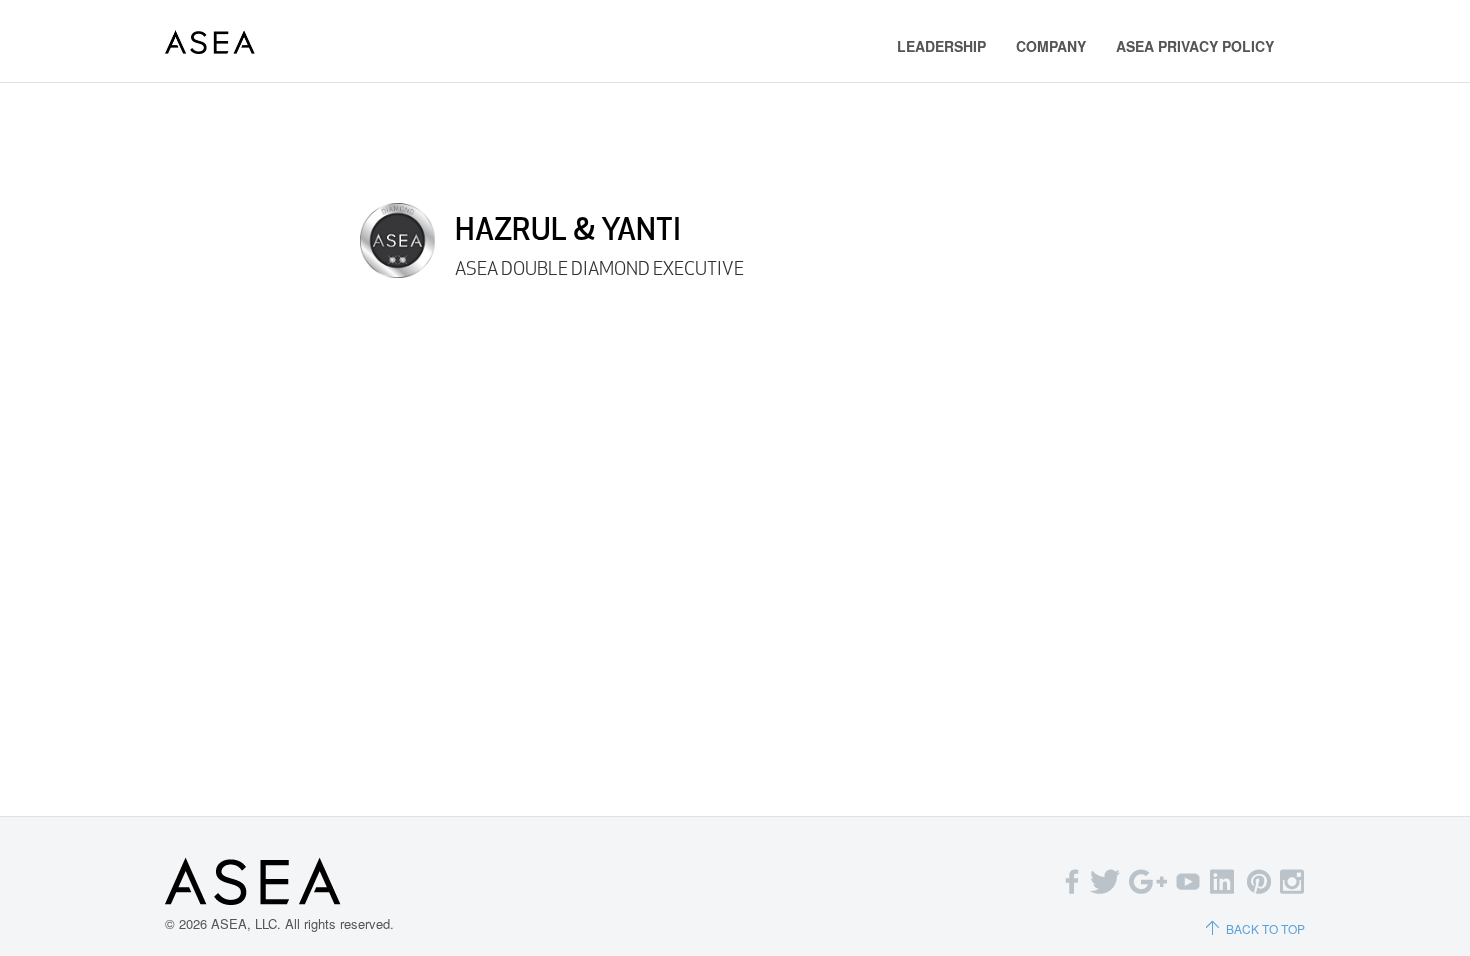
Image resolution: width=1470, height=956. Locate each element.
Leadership (941, 46)
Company (1051, 46)
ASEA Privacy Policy (1195, 46)
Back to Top (1265, 928)
